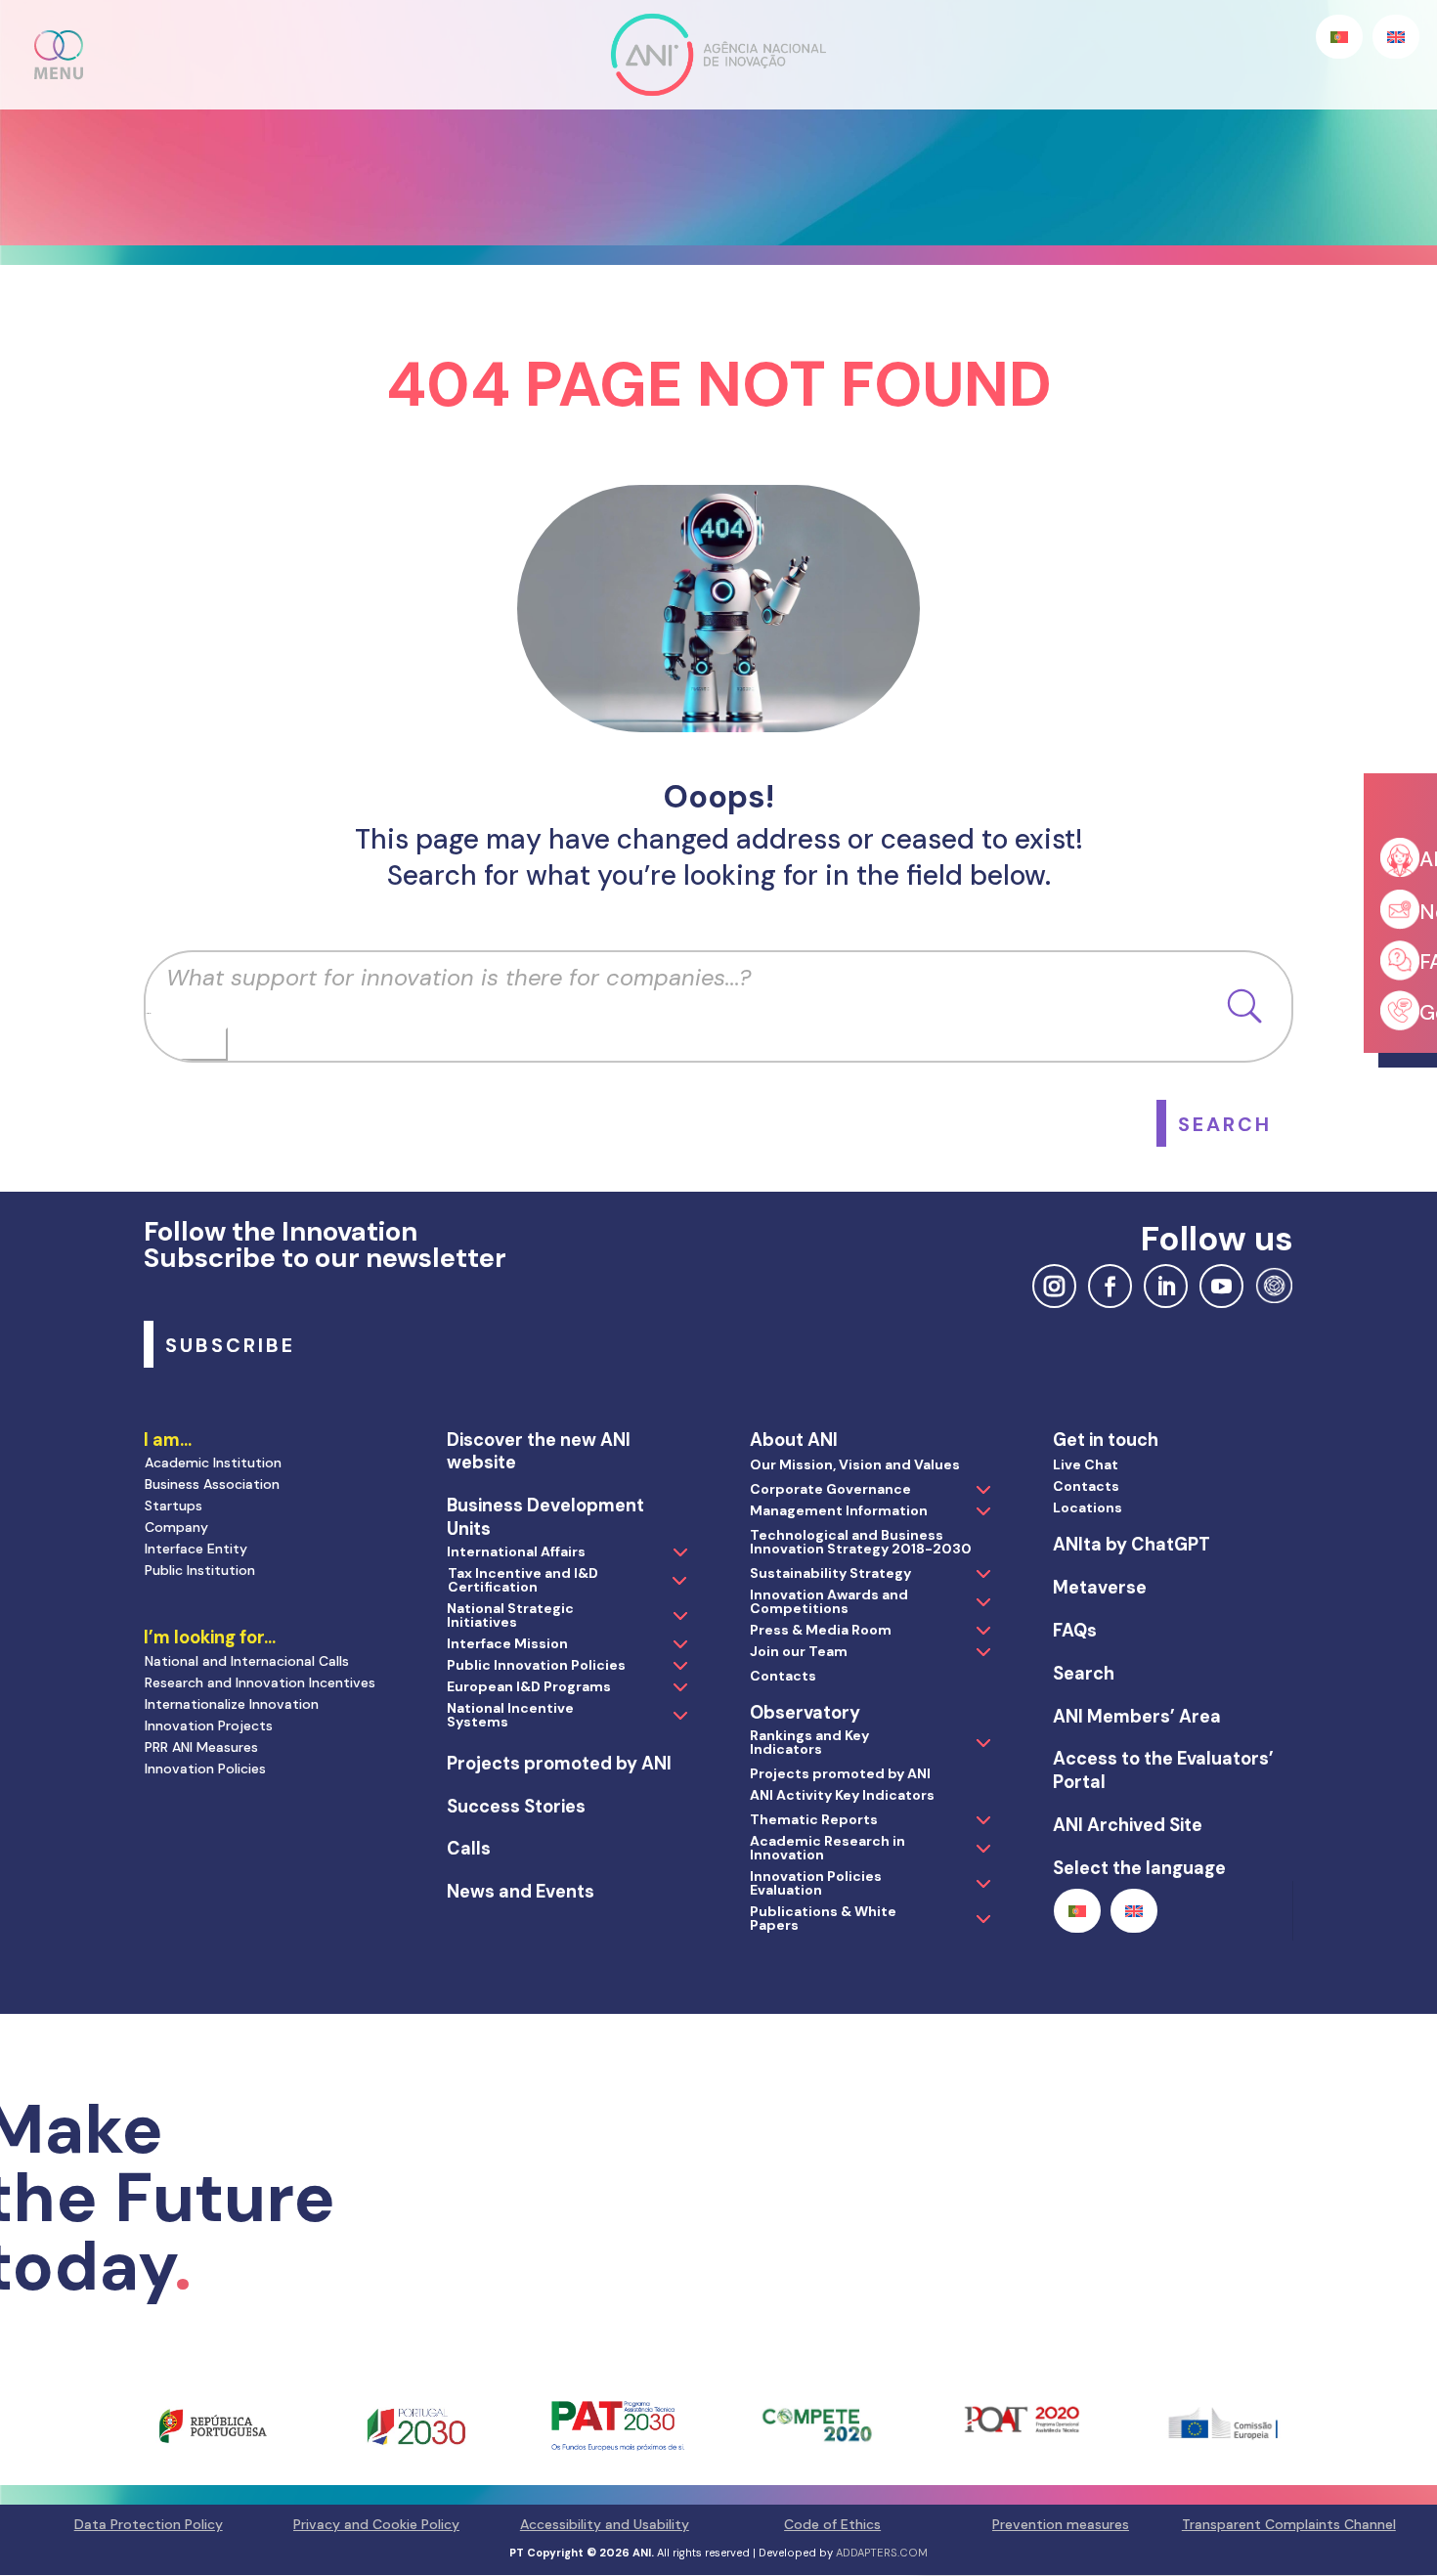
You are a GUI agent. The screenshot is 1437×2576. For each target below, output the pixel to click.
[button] (60, 55)
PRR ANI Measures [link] (201, 1747)
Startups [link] (174, 1506)
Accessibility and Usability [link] (605, 2524)
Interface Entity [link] (196, 1549)
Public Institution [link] (200, 1570)
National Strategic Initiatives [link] (510, 1615)
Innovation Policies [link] (205, 1768)
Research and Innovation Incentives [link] (260, 1682)
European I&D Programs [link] (529, 1686)
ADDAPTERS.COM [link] (882, 2553)
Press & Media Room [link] (821, 1630)
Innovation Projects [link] (209, 1725)
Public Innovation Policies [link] (536, 1665)
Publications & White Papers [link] (823, 1918)
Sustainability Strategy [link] (830, 1573)
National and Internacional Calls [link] (247, 1661)
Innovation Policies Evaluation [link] (816, 1883)
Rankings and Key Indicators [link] (809, 1742)
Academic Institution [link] (213, 1463)
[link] (1225, 1123)
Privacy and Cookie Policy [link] (376, 2524)
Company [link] (176, 1527)
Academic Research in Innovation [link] (827, 1848)
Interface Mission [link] (507, 1643)
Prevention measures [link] (1061, 2524)
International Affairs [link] (516, 1551)
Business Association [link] (212, 1484)
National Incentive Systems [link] (510, 1715)
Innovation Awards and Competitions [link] (829, 1601)
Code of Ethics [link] (832, 2524)
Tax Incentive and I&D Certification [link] (523, 1580)
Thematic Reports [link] (814, 1819)
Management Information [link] (839, 1510)
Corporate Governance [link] (830, 1489)
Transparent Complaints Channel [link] (1289, 2524)
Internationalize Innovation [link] (232, 1704)
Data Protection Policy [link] (149, 2524)
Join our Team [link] (799, 1651)
